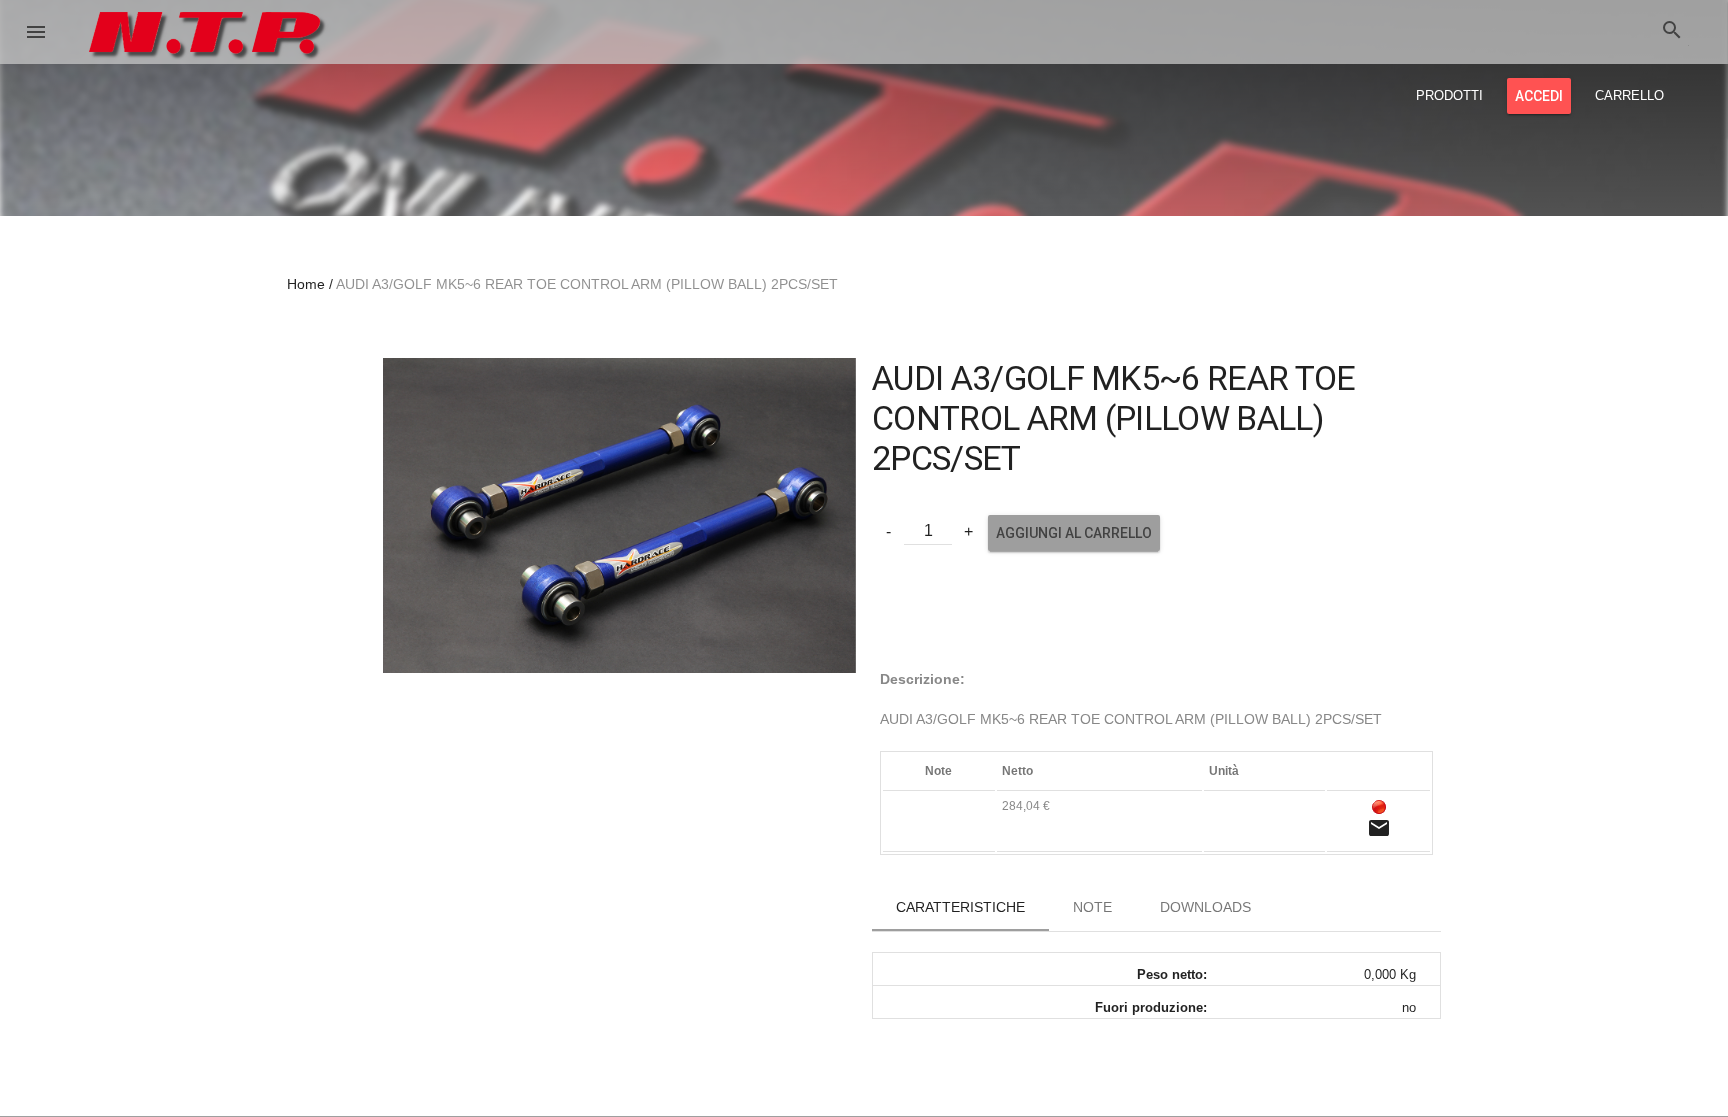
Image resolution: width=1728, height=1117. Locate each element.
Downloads (1205, 907)
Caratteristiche (960, 907)
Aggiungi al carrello (1074, 533)
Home (306, 284)
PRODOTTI (1449, 95)
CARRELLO (1629, 95)
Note (1092, 907)
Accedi (1539, 96)
